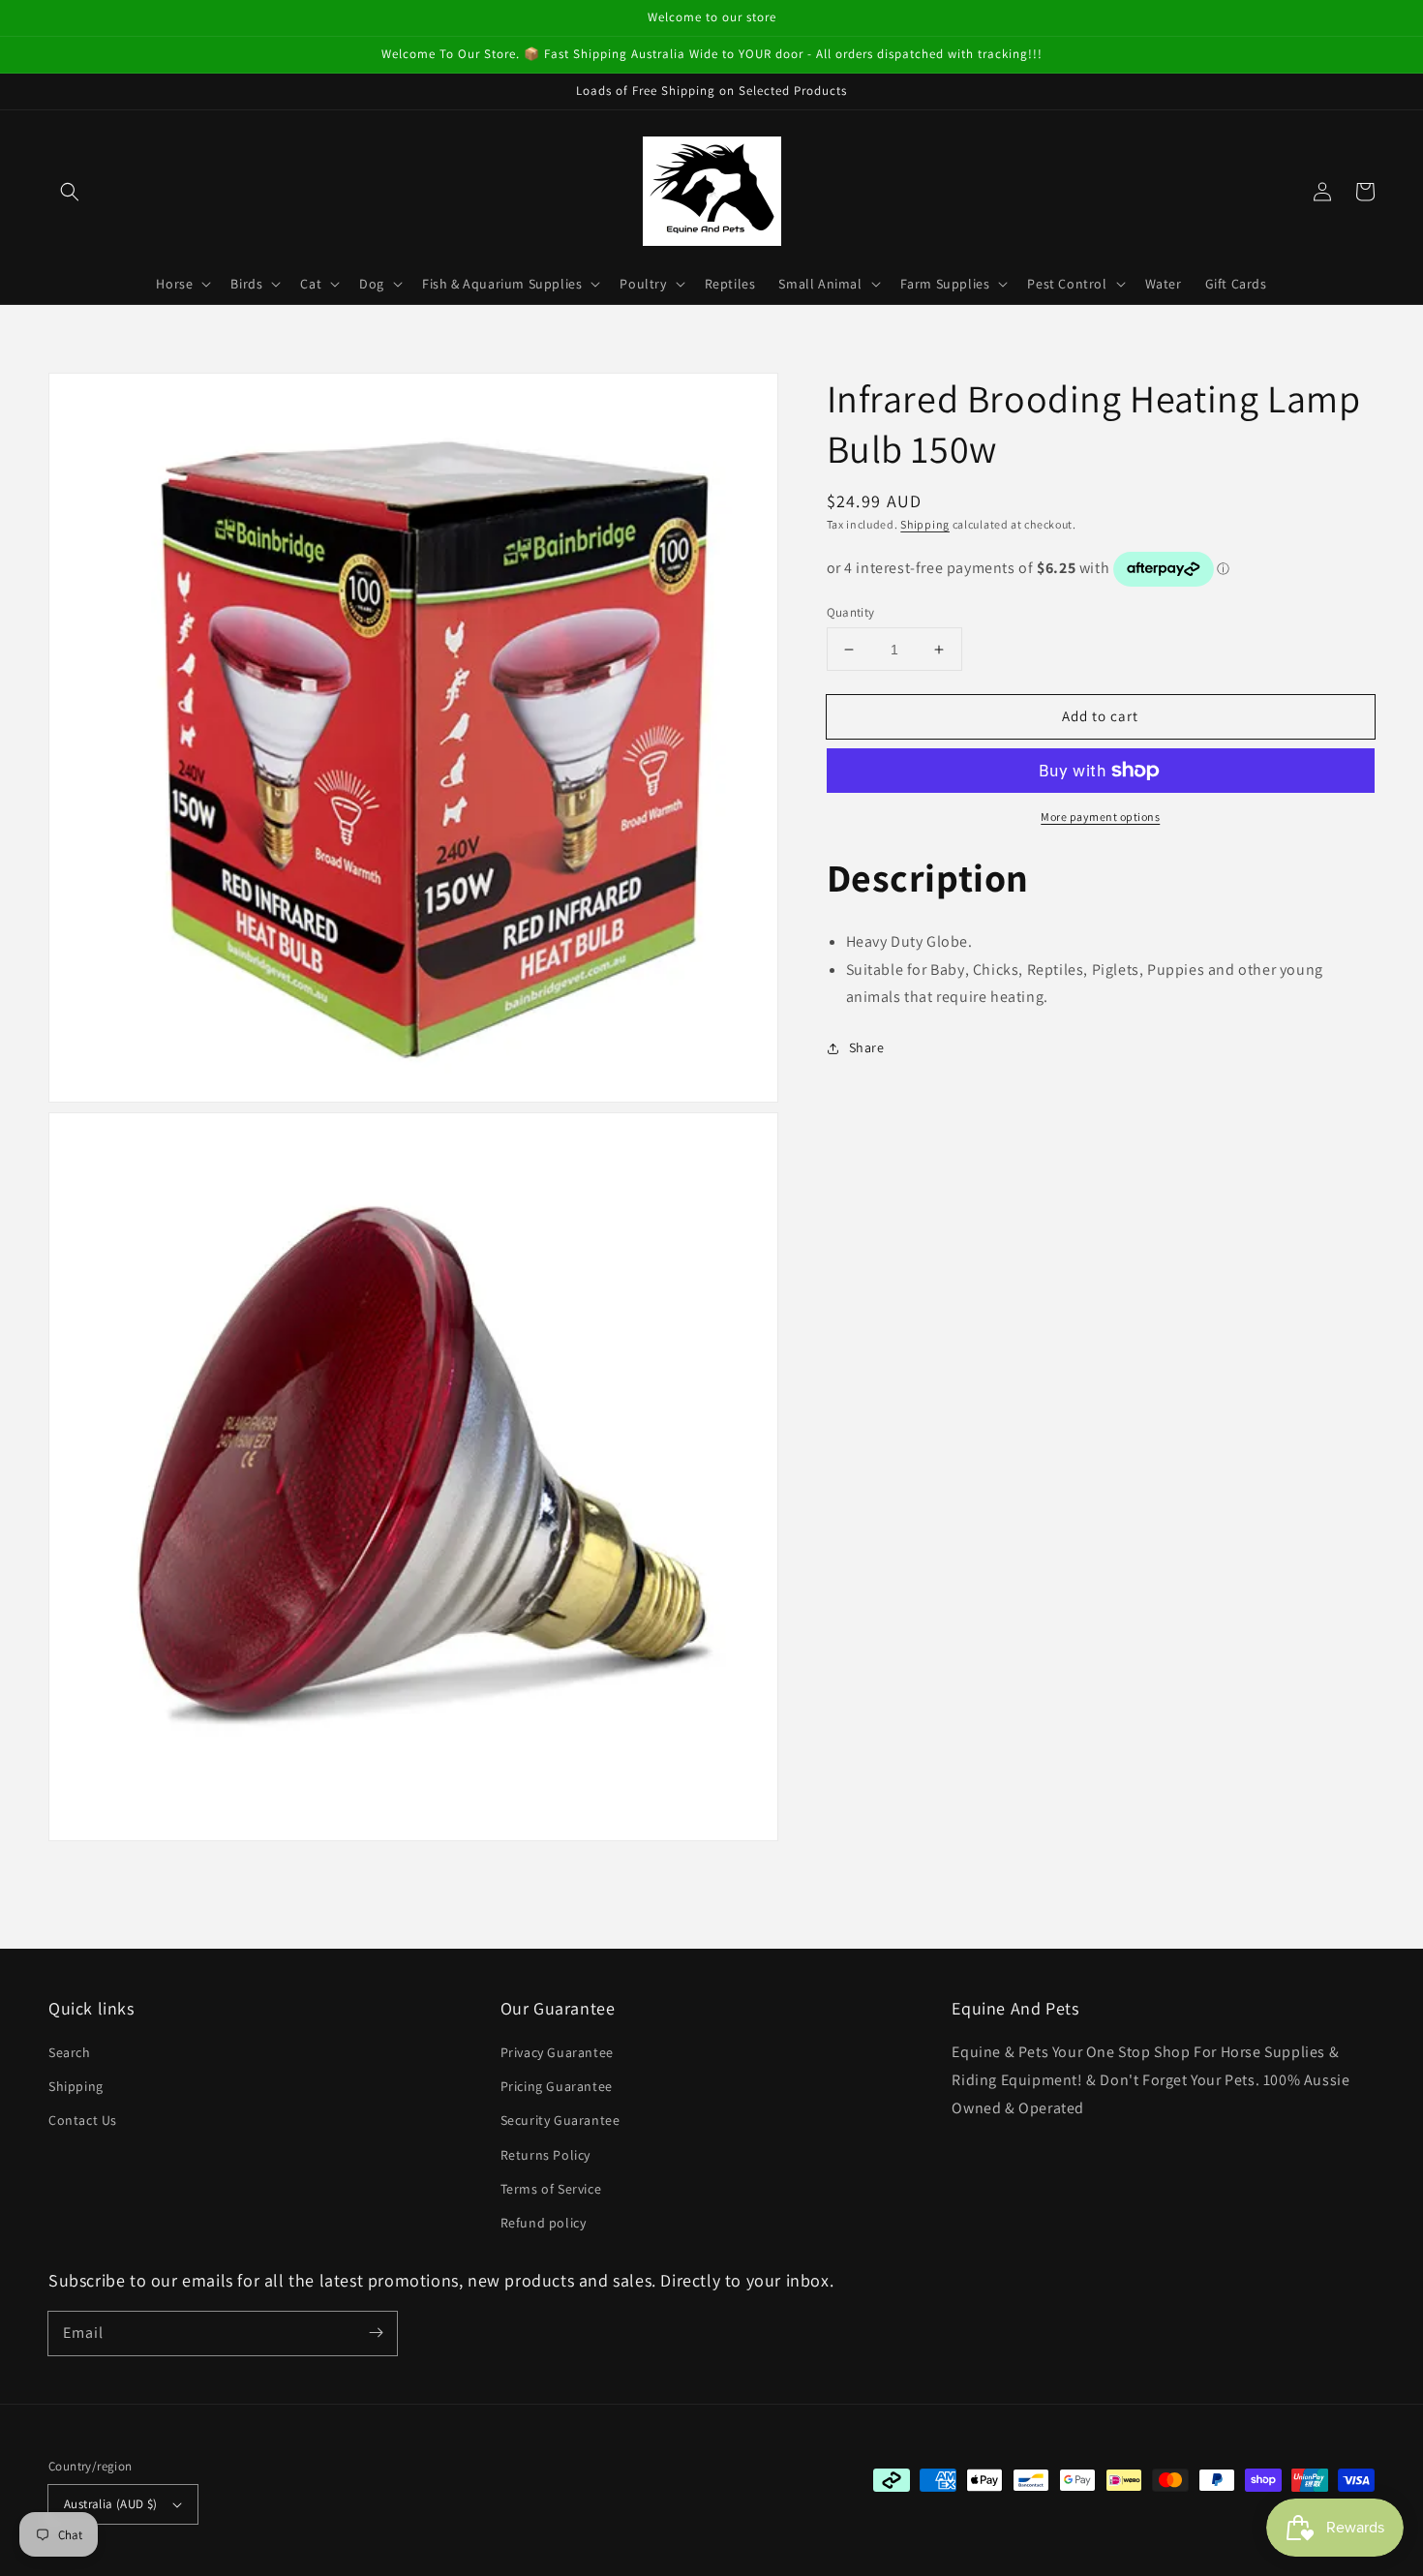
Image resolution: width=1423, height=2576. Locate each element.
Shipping (925, 524)
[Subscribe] (376, 2333)
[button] (70, 192)
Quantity (851, 612)
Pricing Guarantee (557, 2086)
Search (70, 2052)
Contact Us (83, 2120)
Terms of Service (551, 2189)
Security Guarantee (560, 2120)
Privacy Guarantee (557, 2052)
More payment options (1100, 817)
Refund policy (544, 2223)
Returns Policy (545, 2155)
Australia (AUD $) (111, 2504)
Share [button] (867, 1047)
